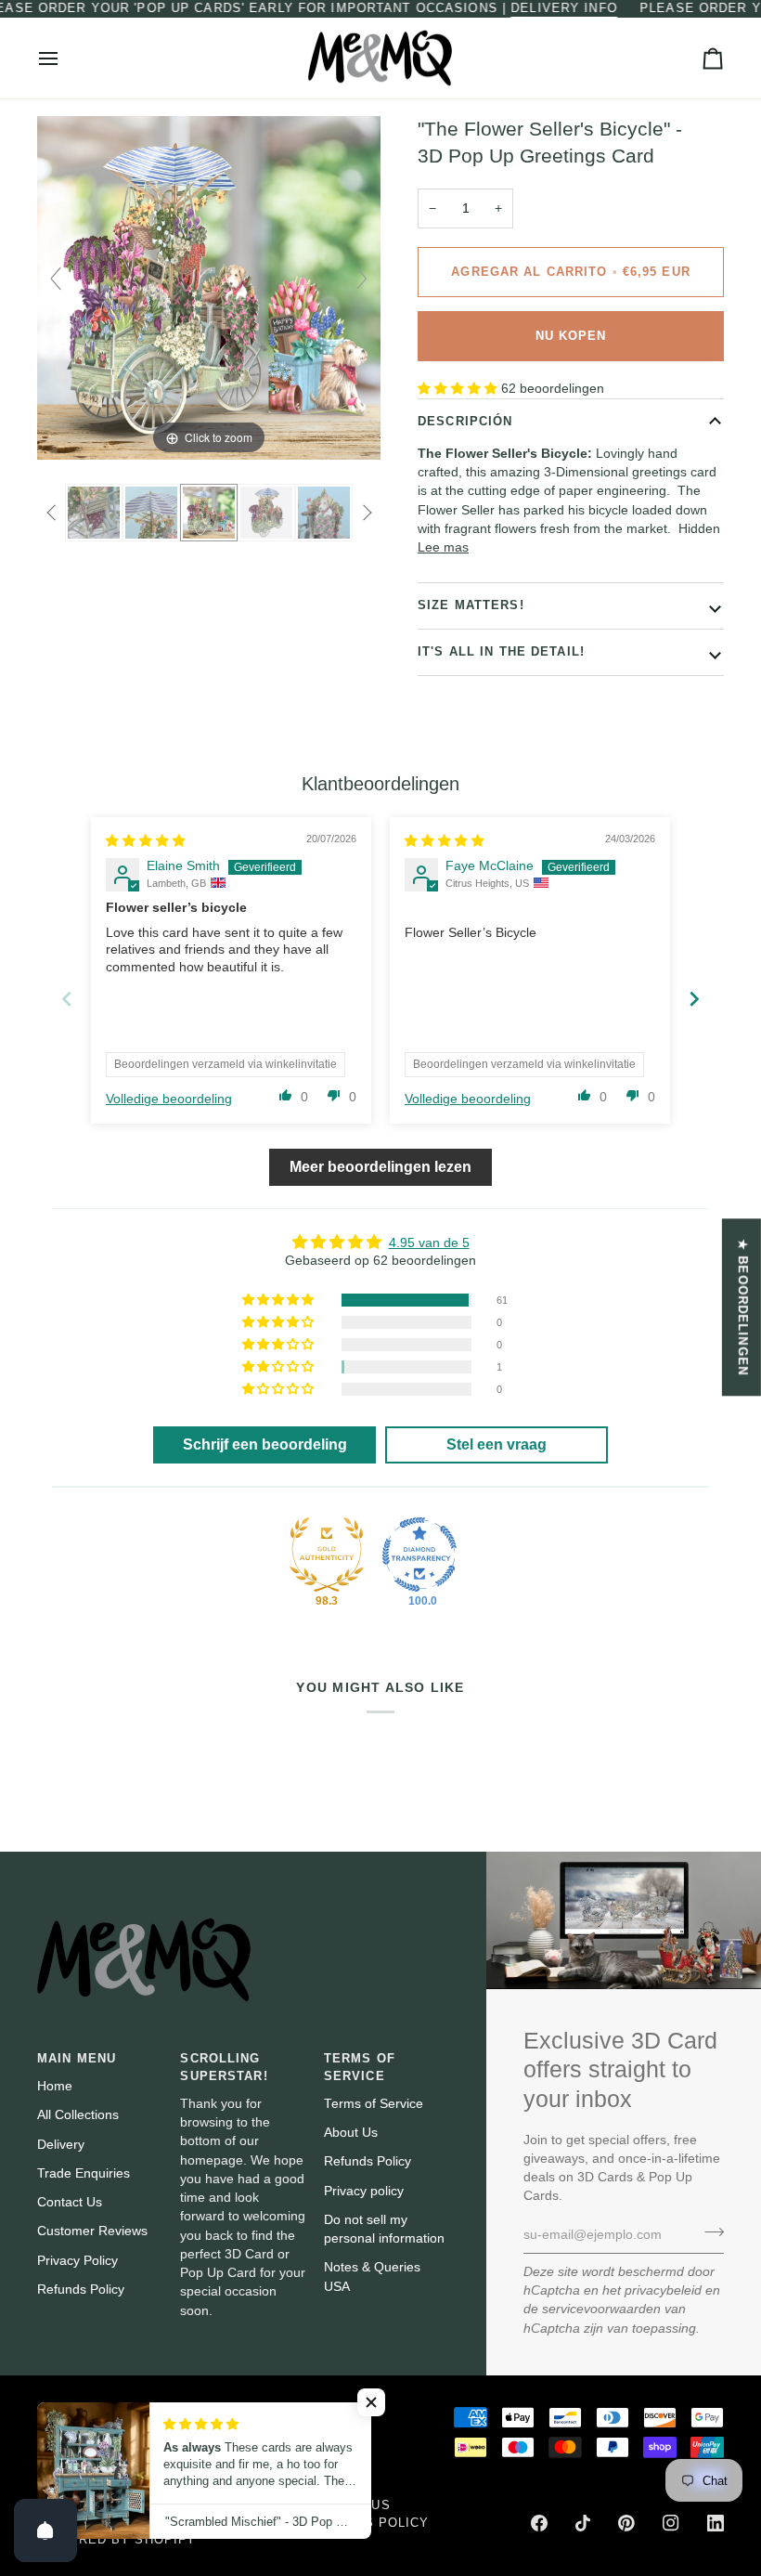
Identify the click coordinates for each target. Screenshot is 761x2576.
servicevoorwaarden (601, 2309)
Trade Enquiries (84, 2173)
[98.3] (327, 1555)
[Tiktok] (583, 2523)
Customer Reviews (92, 2231)
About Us (351, 2133)
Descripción (465, 422)
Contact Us (70, 2202)
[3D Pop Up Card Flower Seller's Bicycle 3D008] (209, 513)
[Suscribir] (709, 2232)
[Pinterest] (626, 2523)
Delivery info (565, 8)
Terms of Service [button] (360, 2068)
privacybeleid (663, 2290)
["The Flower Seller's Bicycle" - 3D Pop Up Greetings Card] (94, 513)
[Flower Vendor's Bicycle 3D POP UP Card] (266, 513)
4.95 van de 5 (429, 1243)
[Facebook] (539, 2523)
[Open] (45, 2530)
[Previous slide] (56, 279)
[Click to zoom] (209, 287)
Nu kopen (571, 336)
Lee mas (443, 547)
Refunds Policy (81, 2290)
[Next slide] (362, 279)
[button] (459, 389)
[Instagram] (671, 2523)
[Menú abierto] (65, 59)
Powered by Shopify (116, 2540)
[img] (146, 841)
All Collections (78, 2115)
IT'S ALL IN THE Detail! (501, 652)
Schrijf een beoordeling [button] (265, 1444)
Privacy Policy (77, 2261)
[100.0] (419, 1555)
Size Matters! (471, 605)
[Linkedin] (716, 2523)
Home (55, 2086)
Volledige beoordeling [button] (169, 1099)
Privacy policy (364, 2191)
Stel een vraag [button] (497, 1444)
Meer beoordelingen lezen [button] (380, 1167)
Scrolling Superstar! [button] (224, 2068)
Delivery (61, 2145)
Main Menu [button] (77, 2059)
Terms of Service (374, 2104)
